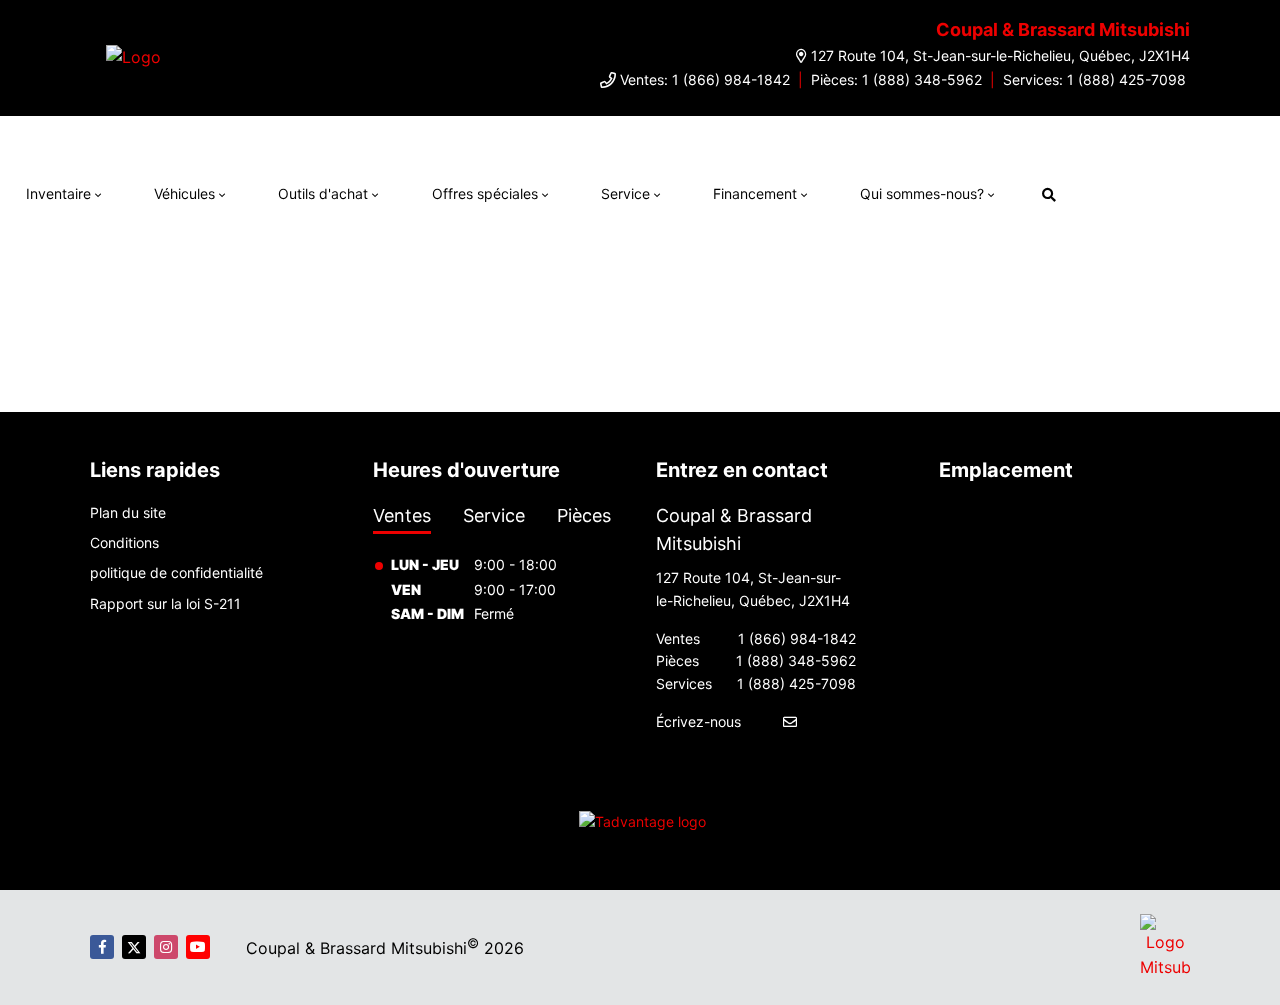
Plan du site (128, 512)
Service (625, 193)
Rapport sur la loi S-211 (165, 603)
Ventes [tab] (402, 515)
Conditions (124, 542)
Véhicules (184, 193)
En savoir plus (1012, 136)
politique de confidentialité (176, 572)
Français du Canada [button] (1173, 191)
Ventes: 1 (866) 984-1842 (705, 79)
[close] (1087, 136)
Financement (755, 193)
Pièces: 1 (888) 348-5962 (896, 79)
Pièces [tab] (584, 515)
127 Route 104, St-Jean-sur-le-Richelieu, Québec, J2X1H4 (1000, 55)
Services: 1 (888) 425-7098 (1094, 79)
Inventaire (58, 193)
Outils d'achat (323, 193)
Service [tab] (494, 515)
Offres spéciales (485, 193)
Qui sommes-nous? (922, 193)
